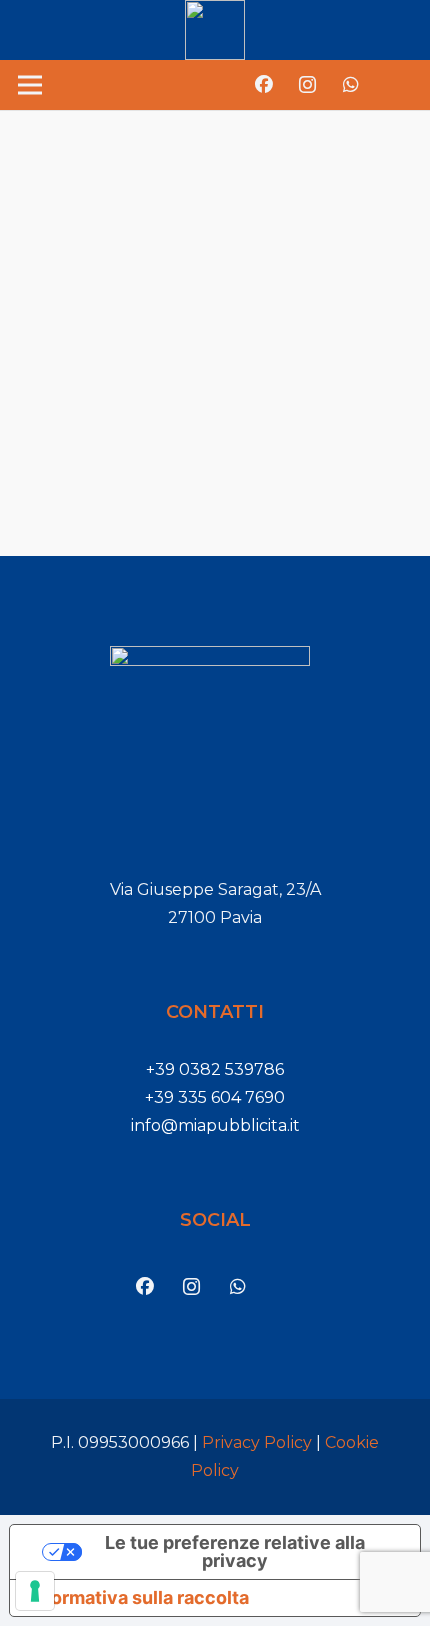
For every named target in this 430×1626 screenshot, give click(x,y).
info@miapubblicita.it (215, 1125)
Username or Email (100, 165)
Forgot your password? (215, 487)
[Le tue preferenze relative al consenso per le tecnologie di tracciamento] (35, 1591)
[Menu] (30, 85)
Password (65, 266)
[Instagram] (308, 85)
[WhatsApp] (351, 85)
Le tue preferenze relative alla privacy (235, 1551)
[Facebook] (264, 85)
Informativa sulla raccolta (138, 1597)
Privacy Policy (257, 1442)
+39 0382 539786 (215, 1069)
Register (312, 425)
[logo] (215, 30)
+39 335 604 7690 (215, 1097)
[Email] (394, 85)
